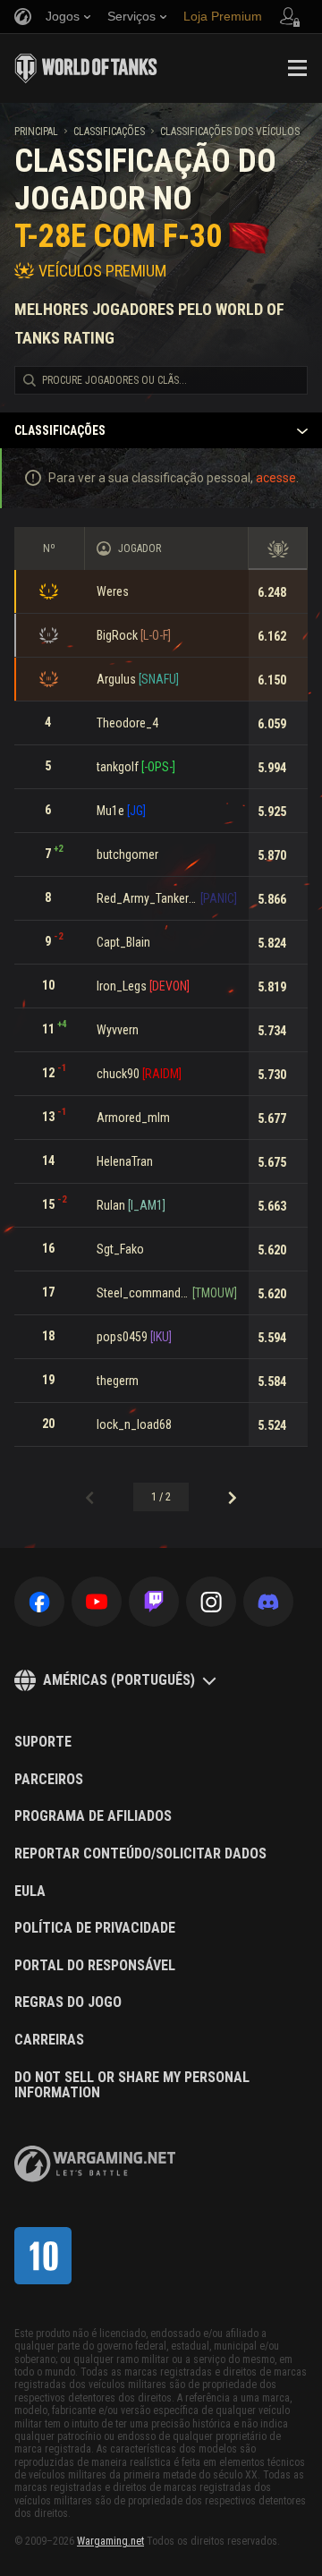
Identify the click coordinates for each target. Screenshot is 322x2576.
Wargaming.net (110, 2541)
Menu (297, 68)
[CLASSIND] (43, 2256)
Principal (36, 132)
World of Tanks (86, 68)
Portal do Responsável (95, 1966)
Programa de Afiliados (93, 1816)
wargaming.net (95, 2164)
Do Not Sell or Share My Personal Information (132, 2085)
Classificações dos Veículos (230, 132)
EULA (30, 1892)
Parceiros (49, 1780)
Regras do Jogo (68, 2002)
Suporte (43, 1742)
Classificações (109, 132)
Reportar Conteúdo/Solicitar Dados (140, 1854)
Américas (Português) (119, 1680)
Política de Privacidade (95, 1928)
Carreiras (49, 2040)
